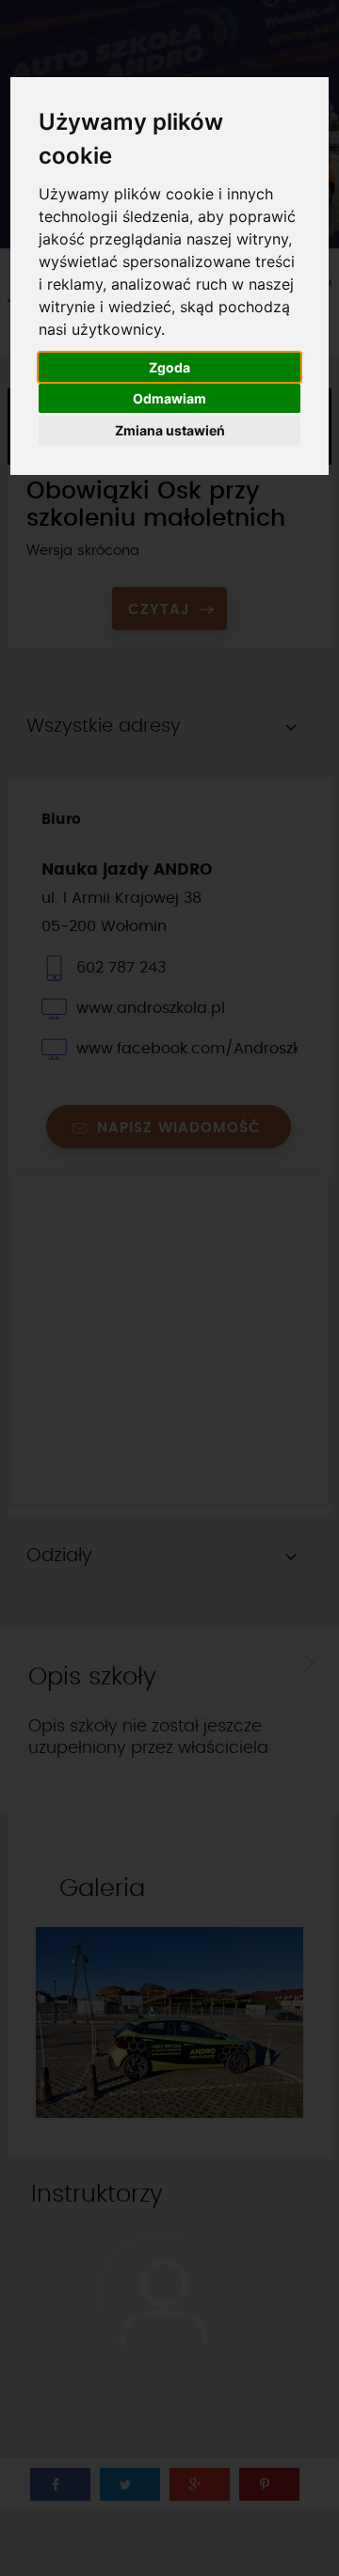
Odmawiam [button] (169, 398)
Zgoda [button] (169, 367)
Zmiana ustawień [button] (170, 430)
